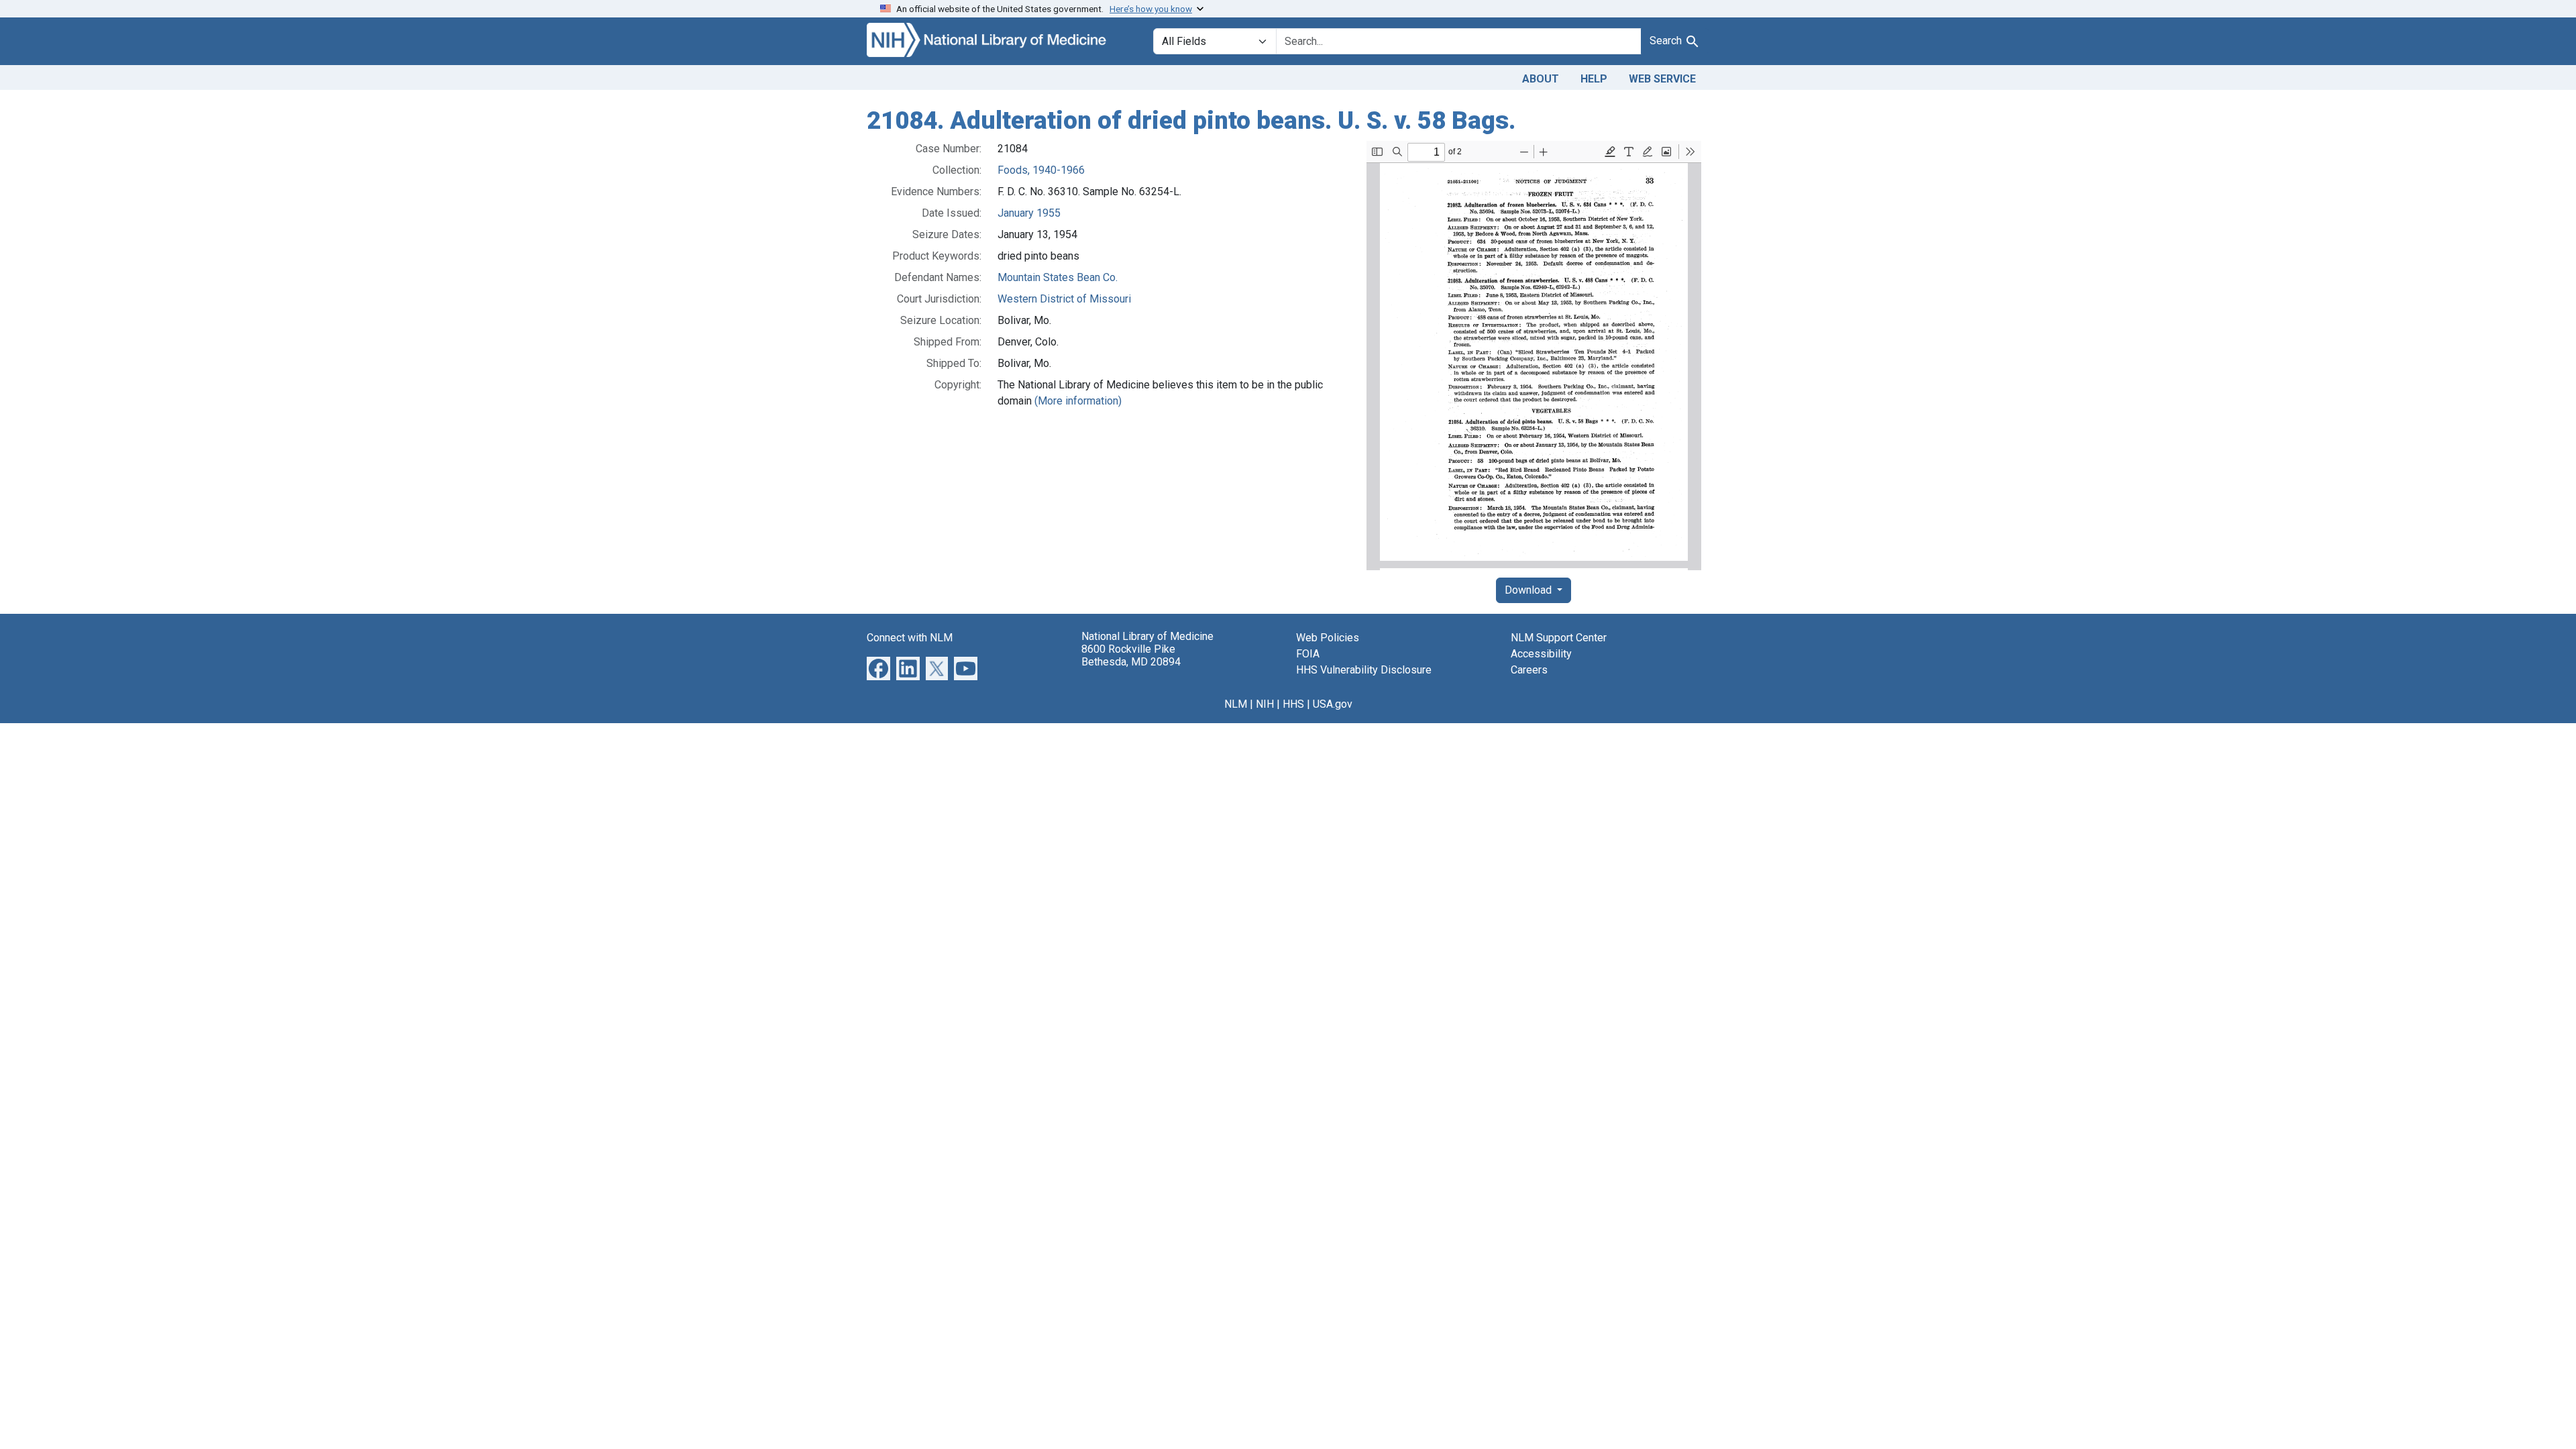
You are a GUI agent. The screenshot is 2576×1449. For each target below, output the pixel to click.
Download (1529, 590)
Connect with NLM (910, 638)
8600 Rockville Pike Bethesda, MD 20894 (1131, 655)
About (1541, 79)
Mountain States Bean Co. (1058, 277)
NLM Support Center (1559, 638)
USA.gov (1333, 704)
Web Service (1662, 79)
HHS (1293, 704)
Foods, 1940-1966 (1041, 170)
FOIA (1308, 654)
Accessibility (1541, 654)
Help (1594, 79)
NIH (1265, 704)
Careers (1529, 670)
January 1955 (1029, 213)
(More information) (1078, 401)
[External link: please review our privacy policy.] (878, 667)
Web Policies (1328, 638)
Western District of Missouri (1064, 299)
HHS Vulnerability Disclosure (1364, 670)
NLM (1236, 704)
